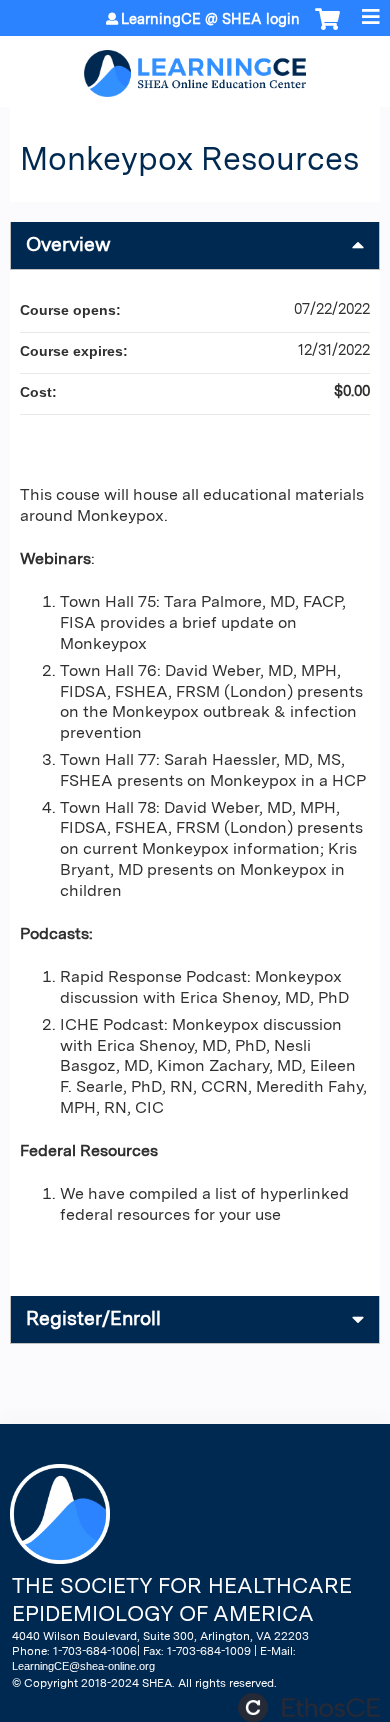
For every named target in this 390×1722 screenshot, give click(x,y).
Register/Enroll (93, 1318)
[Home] (195, 66)
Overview (68, 244)
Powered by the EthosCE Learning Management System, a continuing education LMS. (309, 1707)
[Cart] (327, 29)
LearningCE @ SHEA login (210, 19)
